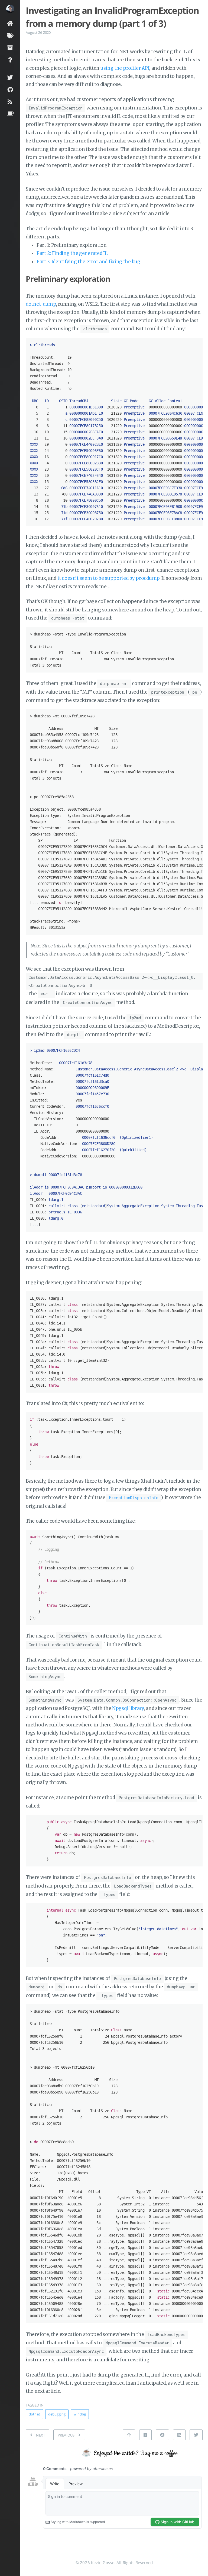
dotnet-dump (41, 304)
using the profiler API (125, 68)
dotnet (34, 2414)
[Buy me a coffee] (10, 114)
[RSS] (10, 101)
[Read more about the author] (10, 9)
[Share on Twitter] (196, 2435)
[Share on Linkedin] (179, 2435)
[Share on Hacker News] (145, 2435)
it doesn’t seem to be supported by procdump (108, 578)
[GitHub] (10, 89)
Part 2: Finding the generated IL (72, 253)
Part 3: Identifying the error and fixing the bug (88, 262)
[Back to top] (129, 2435)
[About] (10, 60)
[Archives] (10, 47)
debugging (57, 2414)
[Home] (10, 23)
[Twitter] (10, 77)
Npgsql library (128, 1708)
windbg (80, 2414)
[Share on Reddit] (162, 2435)
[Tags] (10, 35)
